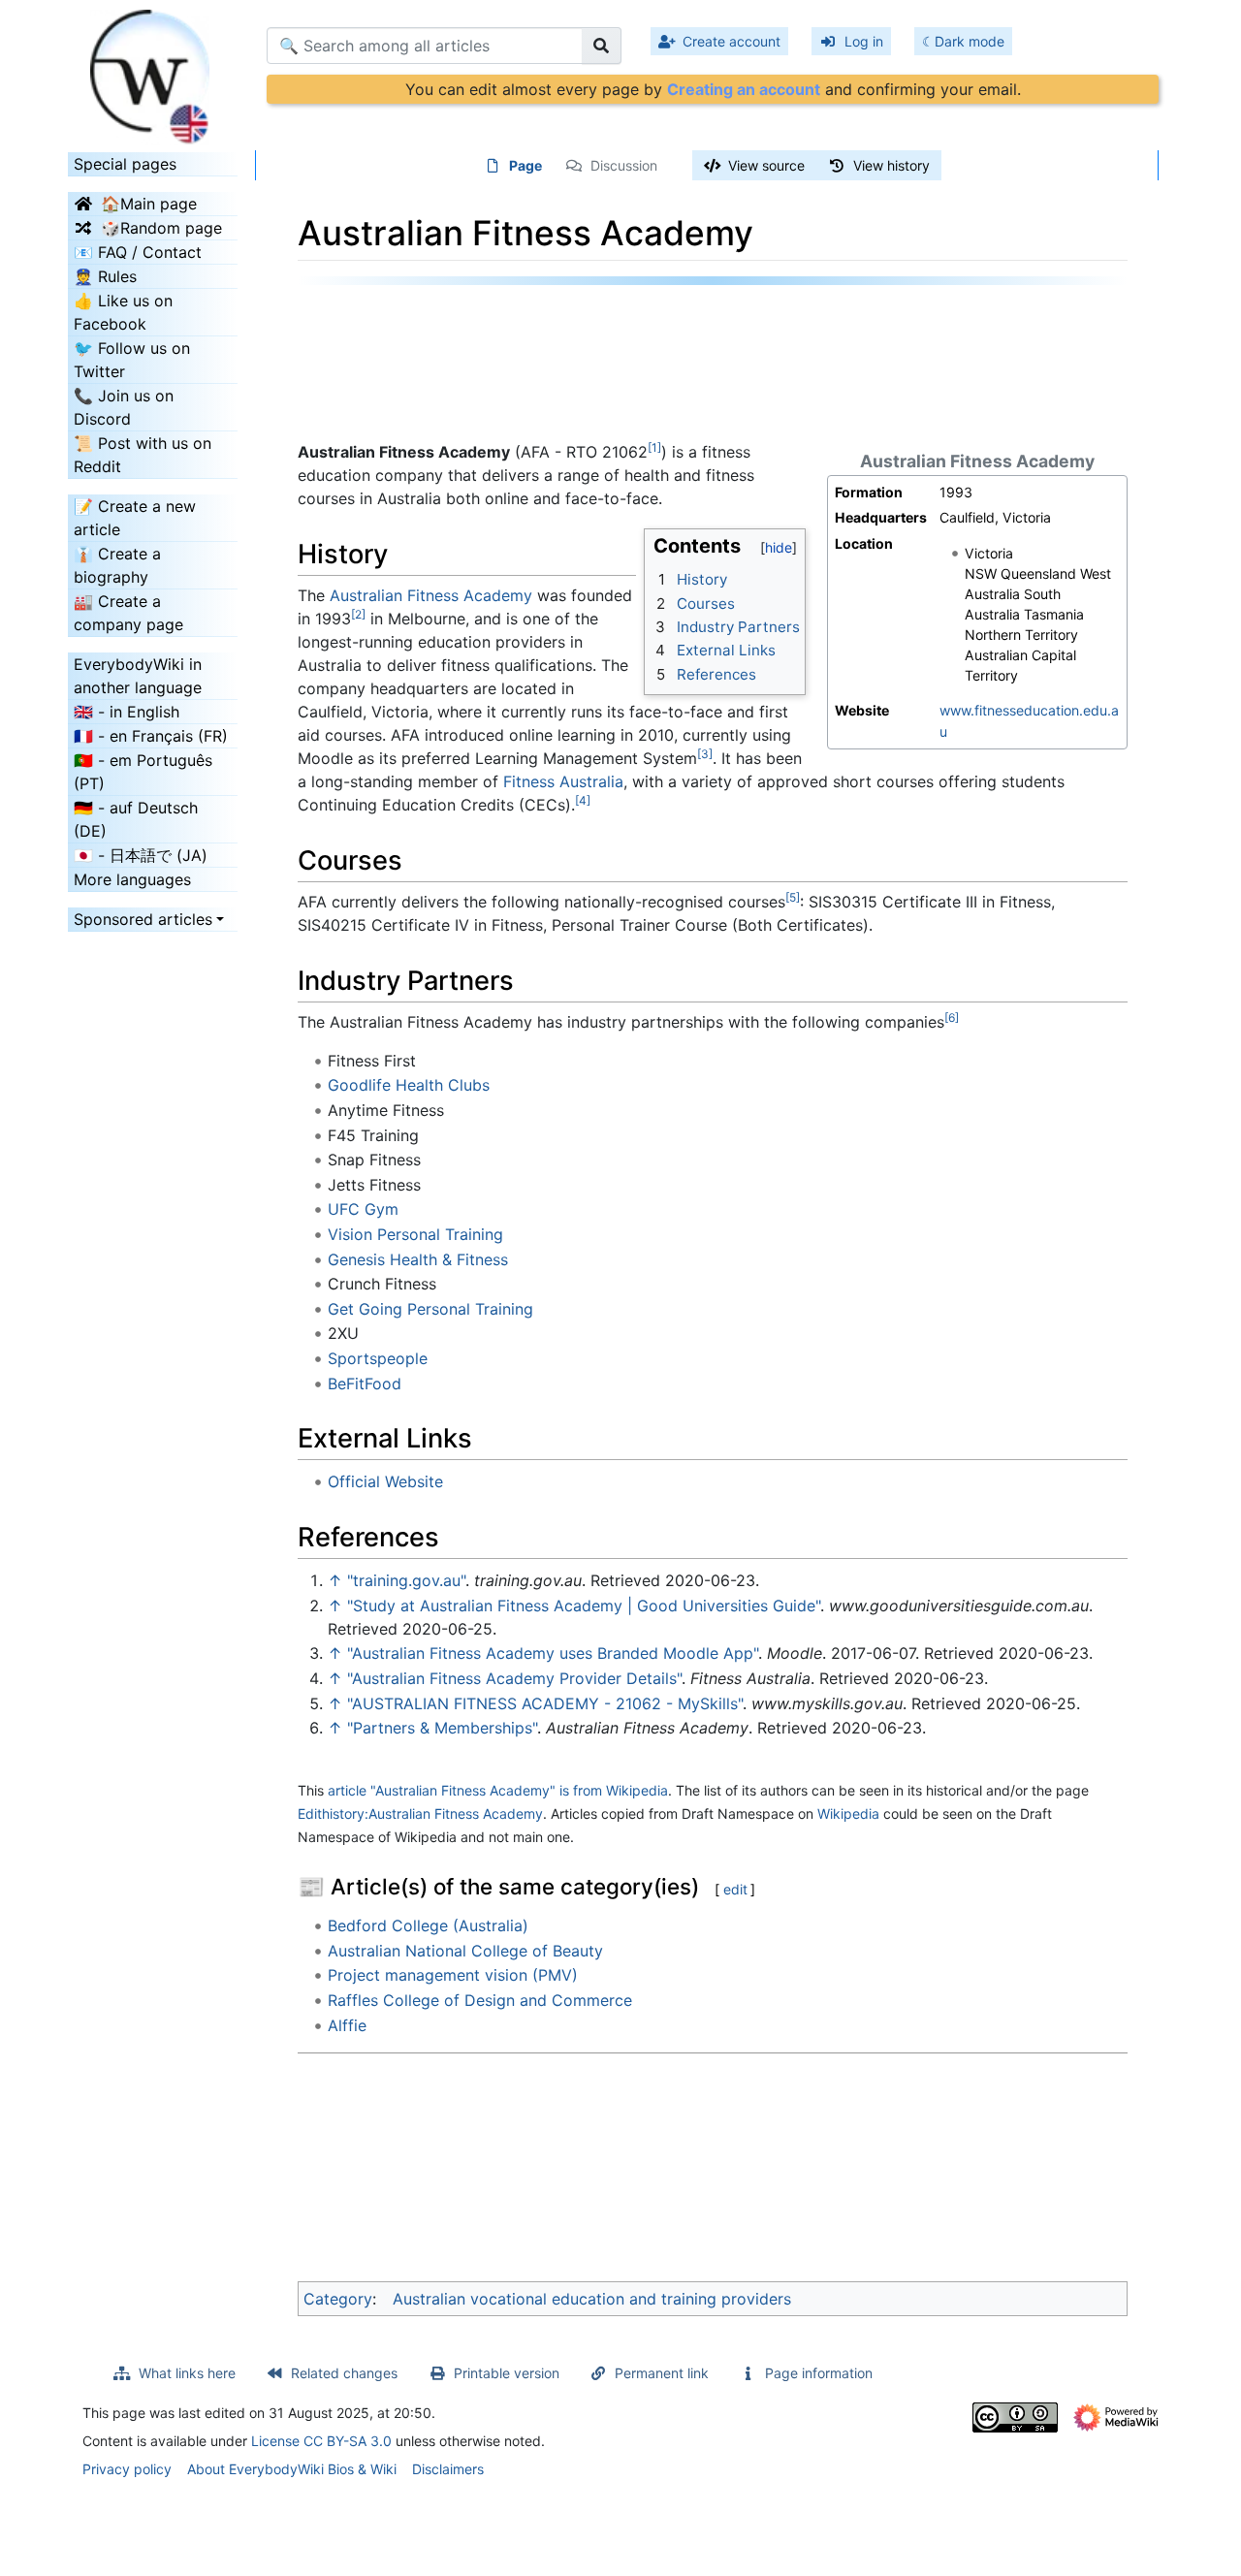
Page (525, 165)
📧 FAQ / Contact (138, 252)
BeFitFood (365, 1383)
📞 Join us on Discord (124, 407)
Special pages (125, 164)
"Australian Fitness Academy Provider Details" (514, 1678)
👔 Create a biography (117, 565)
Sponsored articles (143, 919)
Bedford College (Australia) (428, 1925)
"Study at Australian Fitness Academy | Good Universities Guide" (584, 1606)
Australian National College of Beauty (465, 1951)
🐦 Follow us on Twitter (132, 360)
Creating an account (744, 89)
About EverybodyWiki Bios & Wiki (292, 2469)
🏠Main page (149, 204)
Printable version (507, 2373)
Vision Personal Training (415, 1234)
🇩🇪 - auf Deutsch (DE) (136, 819)
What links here (187, 2373)
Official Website (385, 1481)
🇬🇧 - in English (127, 712)
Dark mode (970, 41)
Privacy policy (127, 2469)
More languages (132, 879)
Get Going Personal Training (430, 1309)
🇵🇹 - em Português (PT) (143, 772)
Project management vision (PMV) (453, 1975)
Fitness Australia (563, 781)
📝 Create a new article (135, 518)
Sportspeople (378, 1358)
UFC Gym (363, 1209)
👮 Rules (105, 276)
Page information (819, 2373)
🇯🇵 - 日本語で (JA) (141, 855)
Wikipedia (848, 1813)
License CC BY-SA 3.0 (321, 2441)
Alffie (347, 2025)
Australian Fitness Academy (431, 595)
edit (735, 1889)
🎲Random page (161, 228)
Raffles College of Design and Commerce (480, 2000)
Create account (732, 41)
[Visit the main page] (153, 71)
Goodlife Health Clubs (409, 1085)
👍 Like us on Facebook (123, 312)
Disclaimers (448, 2469)
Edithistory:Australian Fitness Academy (420, 1813)
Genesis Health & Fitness (418, 1259)
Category (338, 2299)
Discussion (624, 165)
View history (891, 165)
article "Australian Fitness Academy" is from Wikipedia (498, 1790)
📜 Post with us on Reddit (143, 455)
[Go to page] (602, 46)
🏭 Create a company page (128, 613)
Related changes (344, 2373)
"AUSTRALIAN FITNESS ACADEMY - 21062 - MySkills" (545, 1703)
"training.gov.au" (406, 1580)
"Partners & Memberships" (442, 1728)
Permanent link (662, 2373)
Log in (864, 41)
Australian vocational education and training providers (592, 2299)
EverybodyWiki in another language (138, 676)
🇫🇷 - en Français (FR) (151, 736)
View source (766, 165)
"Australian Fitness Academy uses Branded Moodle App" (553, 1653)
